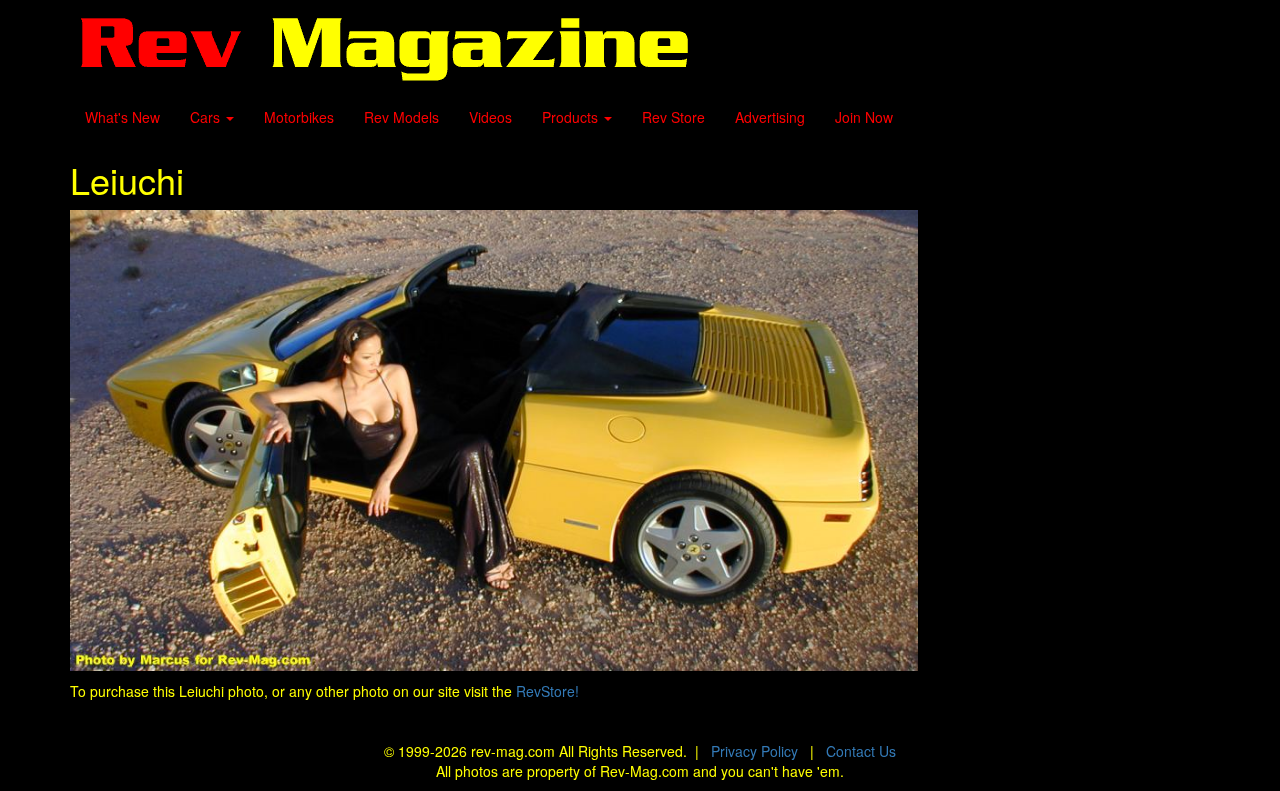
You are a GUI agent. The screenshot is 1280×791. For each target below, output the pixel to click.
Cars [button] (207, 117)
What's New (122, 117)
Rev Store (673, 117)
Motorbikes (299, 117)
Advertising (770, 117)
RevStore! (547, 691)
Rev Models (401, 117)
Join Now (864, 117)
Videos (490, 117)
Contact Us (861, 751)
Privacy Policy (754, 751)
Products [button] (572, 117)
